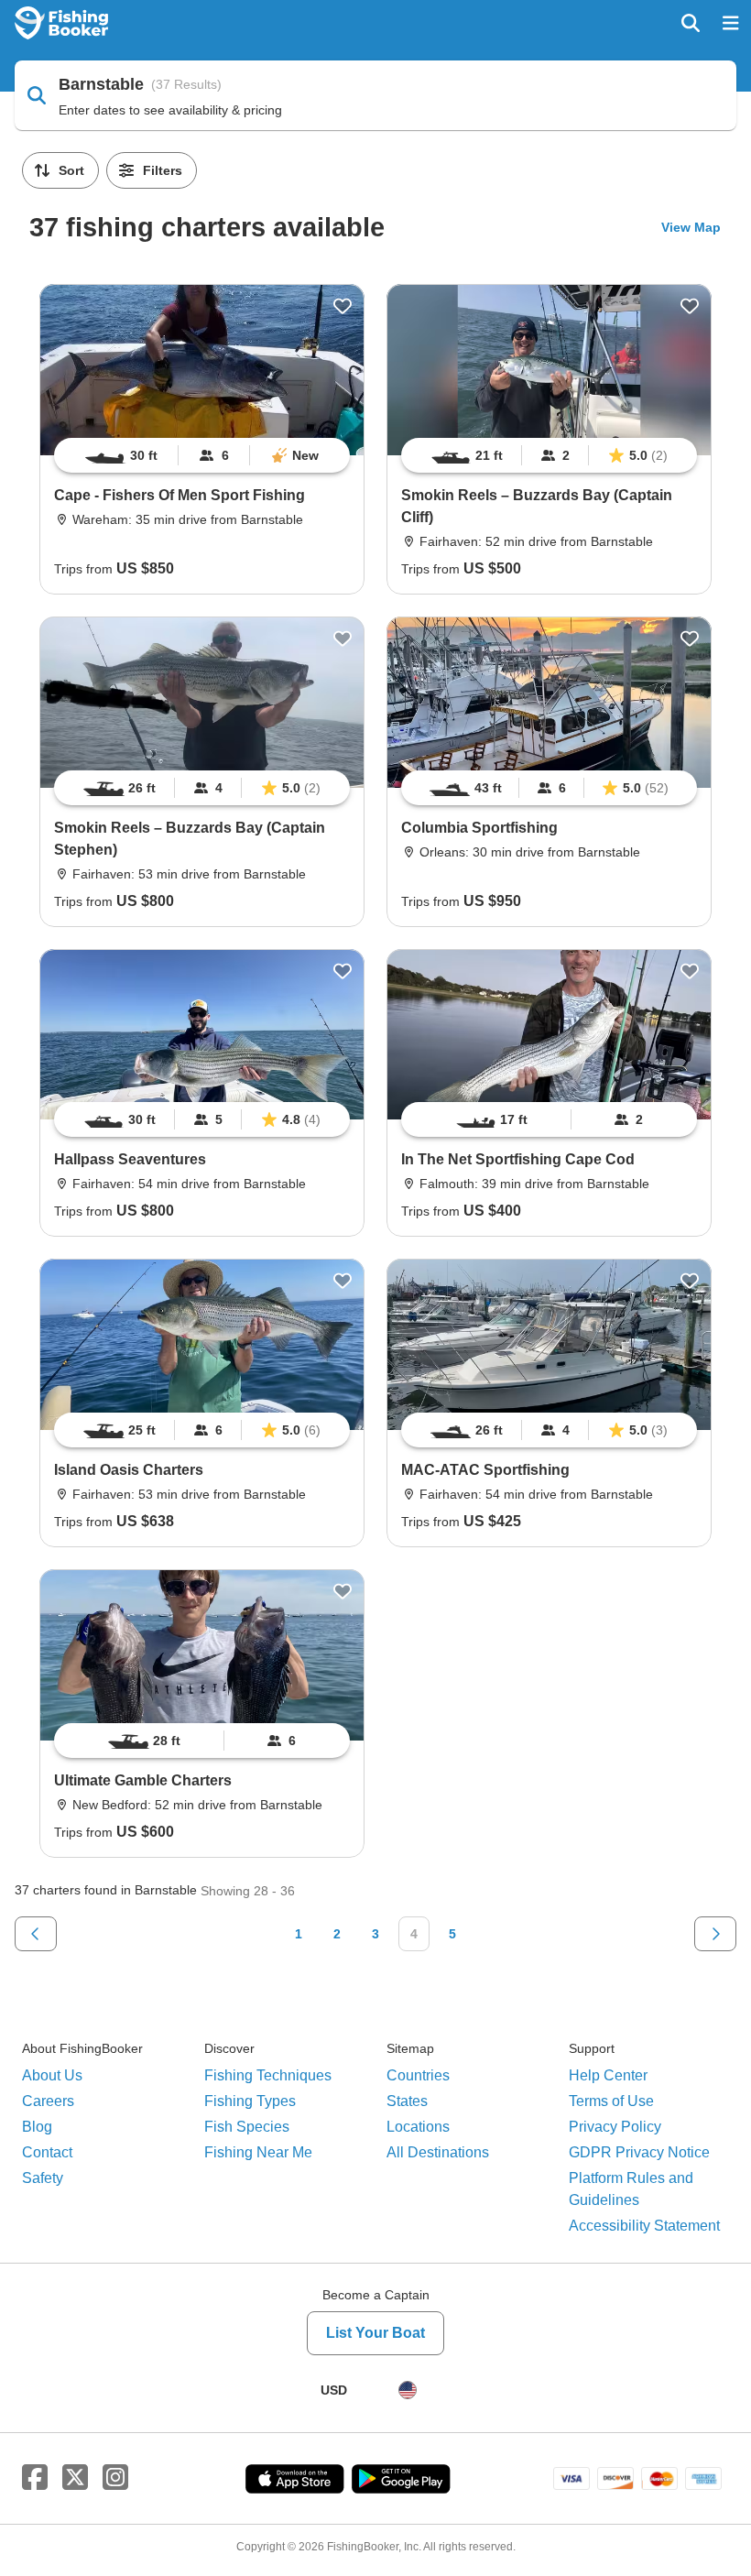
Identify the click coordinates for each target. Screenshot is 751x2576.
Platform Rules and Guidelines (631, 2189)
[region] (202, 455)
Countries (418, 2075)
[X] (75, 2478)
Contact (47, 2152)
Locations (418, 2127)
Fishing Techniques (268, 2075)
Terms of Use (611, 2101)
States (407, 2101)
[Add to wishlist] (343, 306)
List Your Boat (375, 2333)
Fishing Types (250, 2101)
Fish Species (247, 2127)
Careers (48, 2101)
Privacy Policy (615, 2127)
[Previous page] (36, 1934)
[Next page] (715, 1934)
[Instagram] (115, 2478)
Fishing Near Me (258, 2152)
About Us (52, 2075)
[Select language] (408, 2390)
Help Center (608, 2075)
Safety (43, 2178)
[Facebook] (35, 2478)
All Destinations (438, 2152)
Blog (37, 2127)
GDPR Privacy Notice (639, 2152)
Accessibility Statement (644, 2226)
